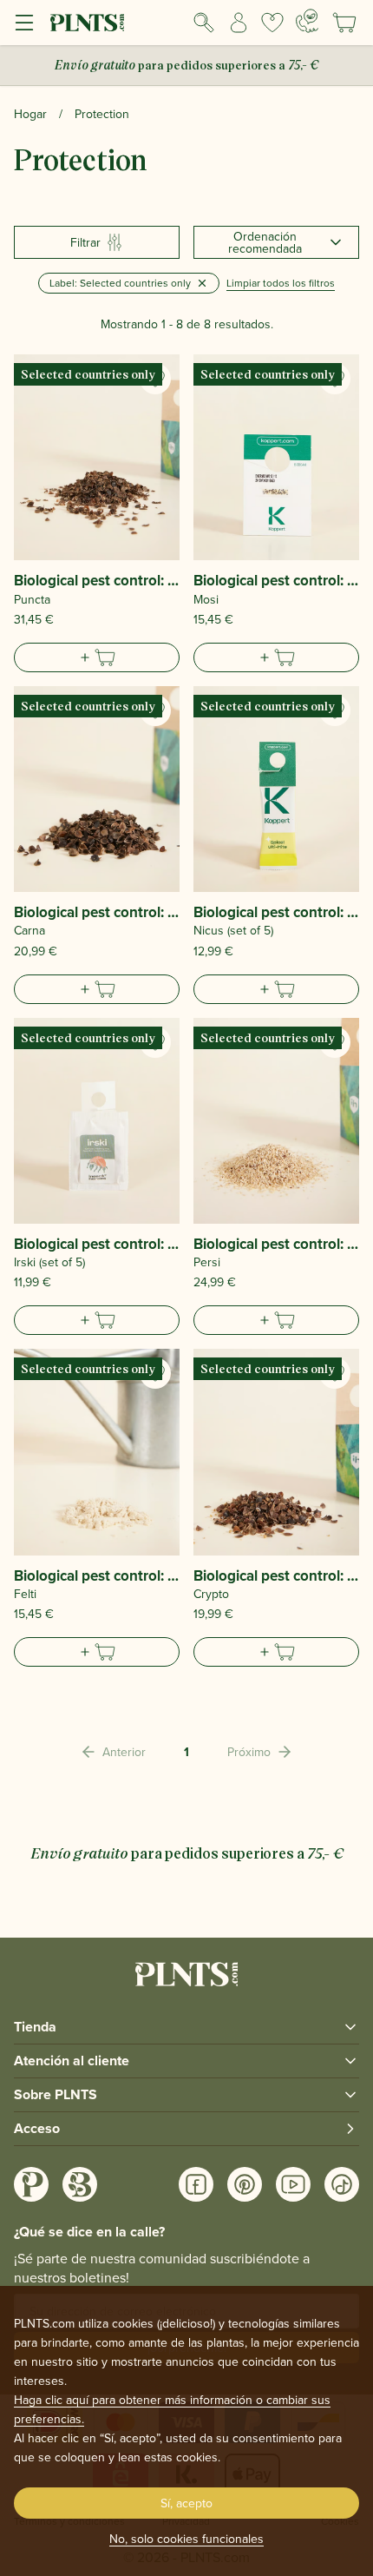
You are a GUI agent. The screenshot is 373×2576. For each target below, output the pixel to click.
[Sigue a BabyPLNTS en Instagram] (80, 2184)
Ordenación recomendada (265, 242)
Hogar (30, 114)
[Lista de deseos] (273, 23)
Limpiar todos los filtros (281, 283)
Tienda (35, 2027)
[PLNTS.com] (87, 23)
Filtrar (85, 242)
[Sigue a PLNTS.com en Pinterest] (245, 2184)
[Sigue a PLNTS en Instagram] (31, 2184)
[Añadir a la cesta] (97, 657)
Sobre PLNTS (56, 2094)
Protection (102, 114)
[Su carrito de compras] (344, 23)
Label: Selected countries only (120, 283)
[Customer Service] (307, 21)
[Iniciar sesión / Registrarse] (239, 23)
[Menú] (24, 23)
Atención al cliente (72, 2061)
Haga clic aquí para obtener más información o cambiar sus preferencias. (172, 2409)
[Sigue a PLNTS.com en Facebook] (196, 2184)
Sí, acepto (186, 2503)
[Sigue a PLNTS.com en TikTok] (342, 2184)
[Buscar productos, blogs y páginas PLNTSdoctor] (204, 23)
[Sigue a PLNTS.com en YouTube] (293, 2184)
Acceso (37, 2128)
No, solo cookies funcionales (186, 2539)
